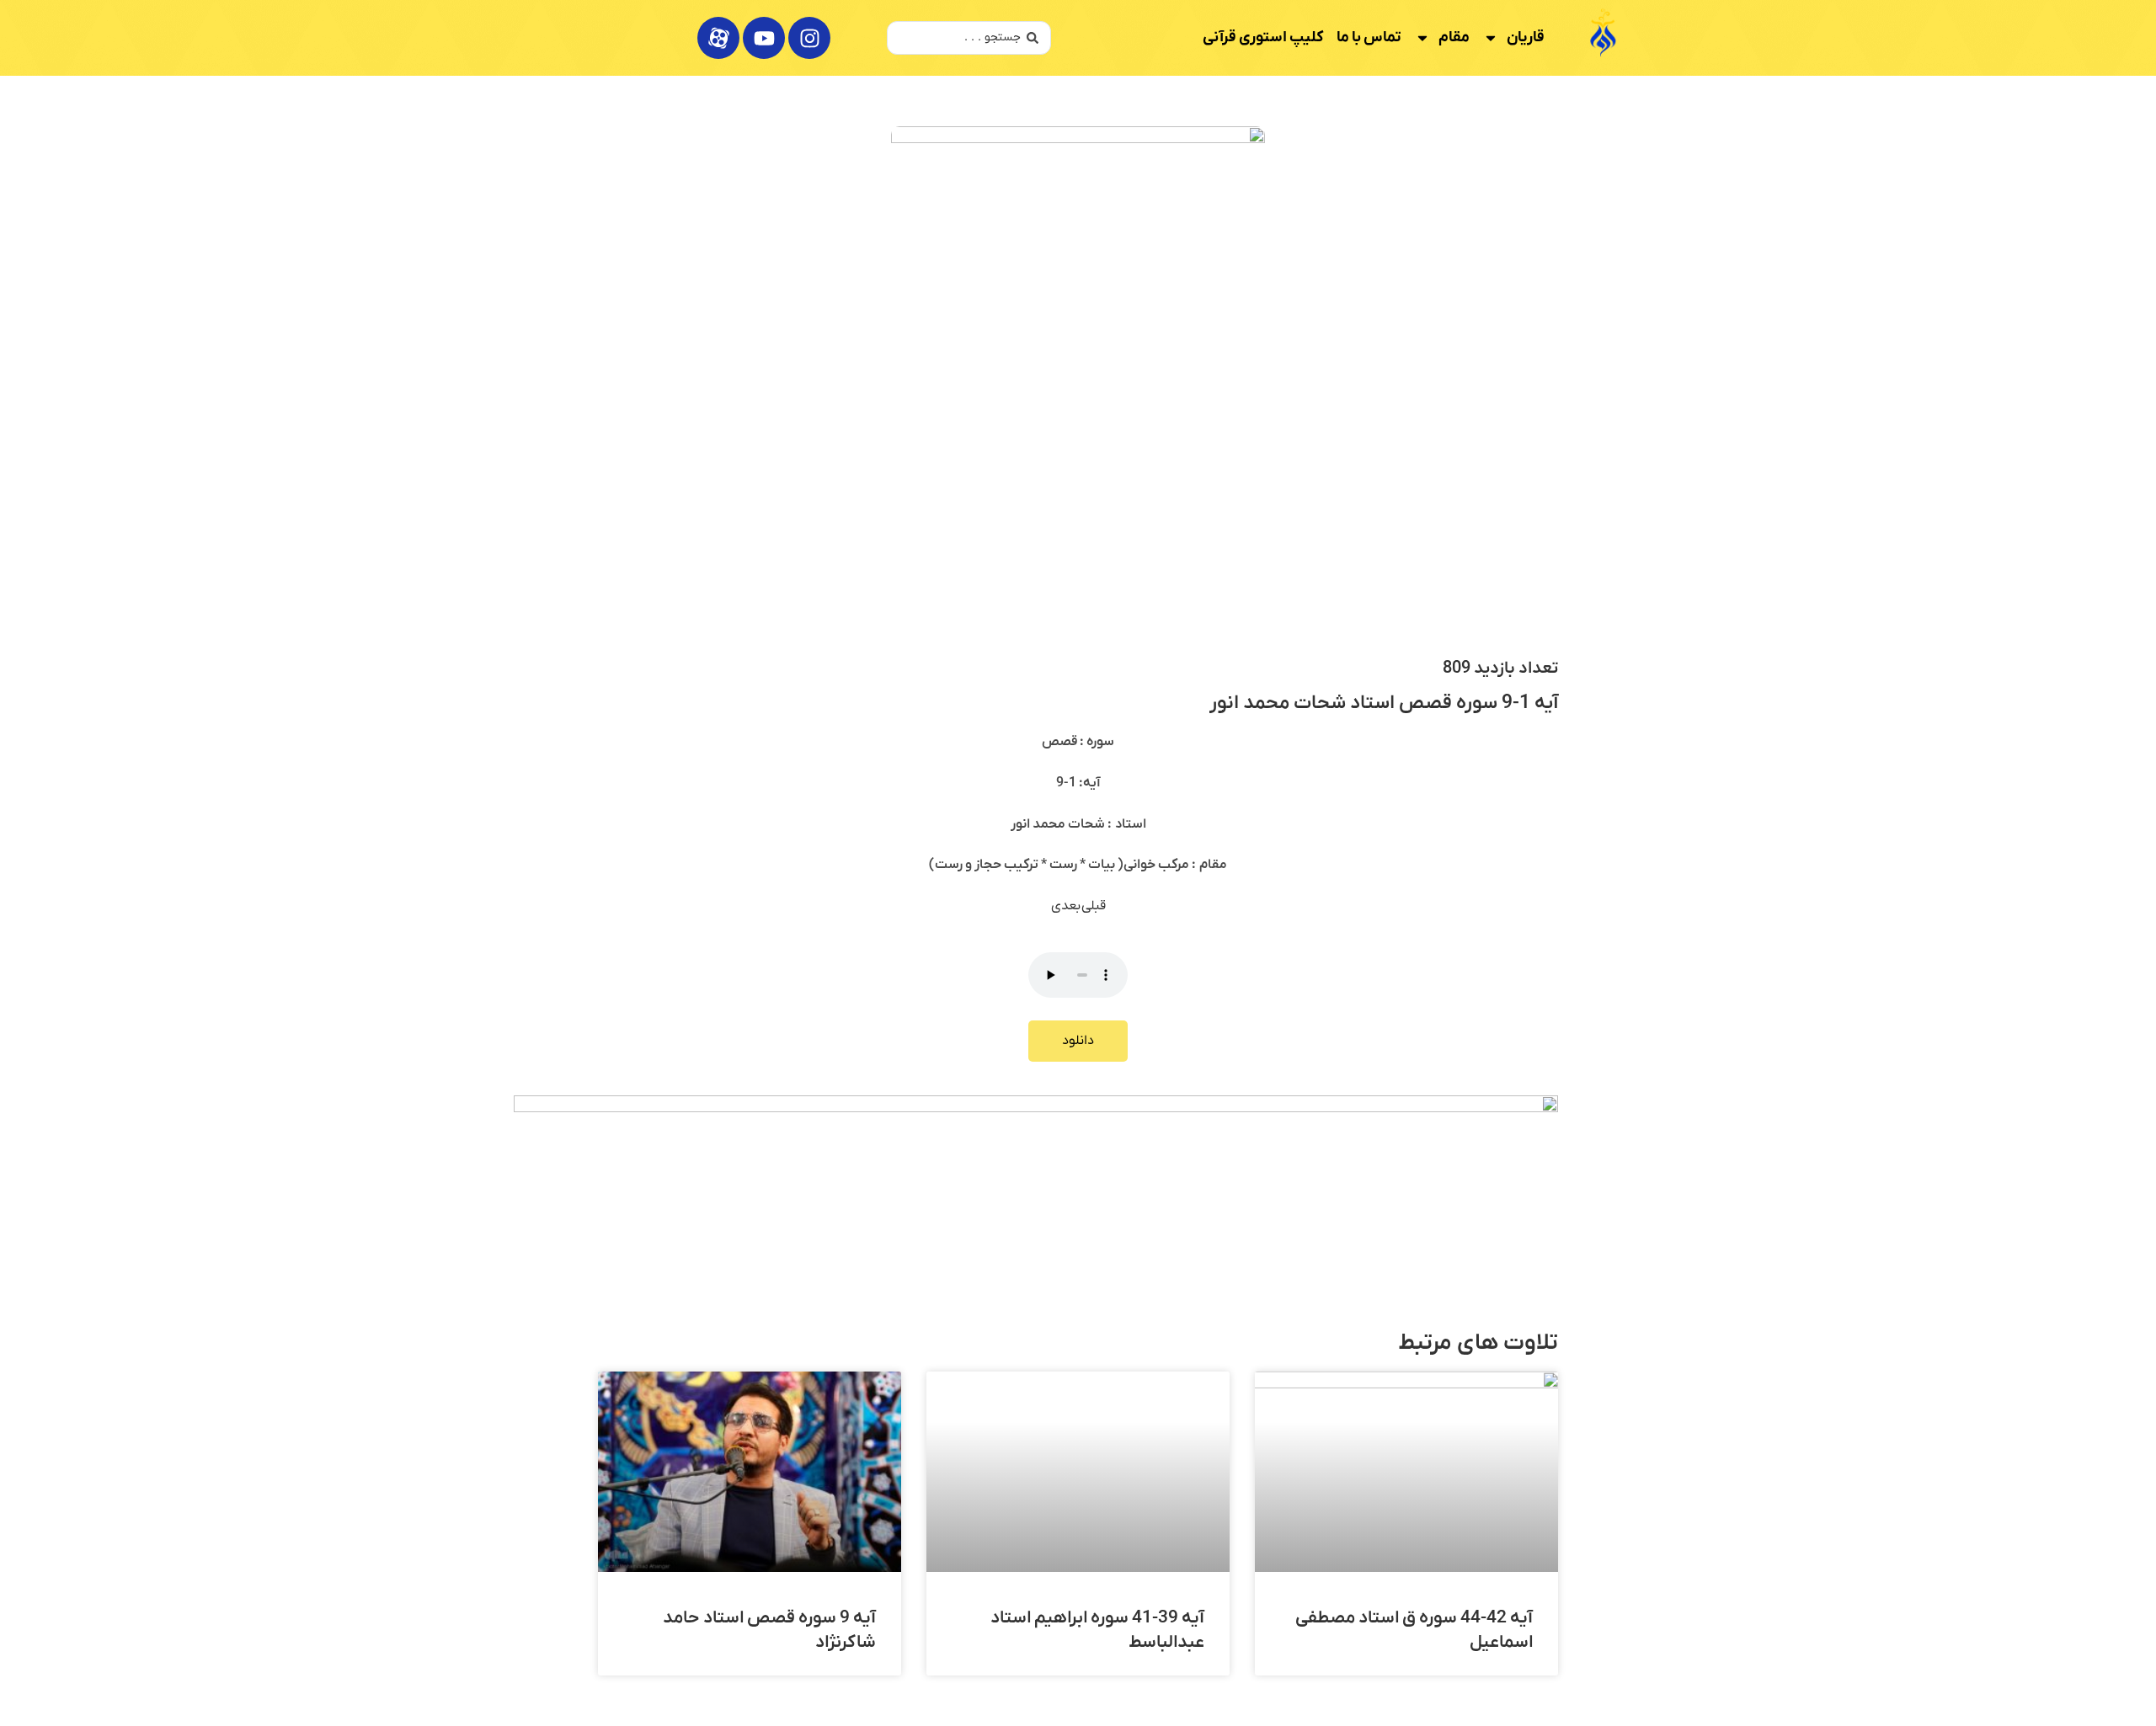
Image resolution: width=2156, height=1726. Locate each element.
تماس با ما (1369, 37)
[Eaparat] (718, 38)
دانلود (1078, 1041)
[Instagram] (809, 38)
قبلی (1094, 906)
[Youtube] (764, 38)
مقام (1454, 37)
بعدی (1066, 906)
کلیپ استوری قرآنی (1263, 37)
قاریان (1526, 37)
